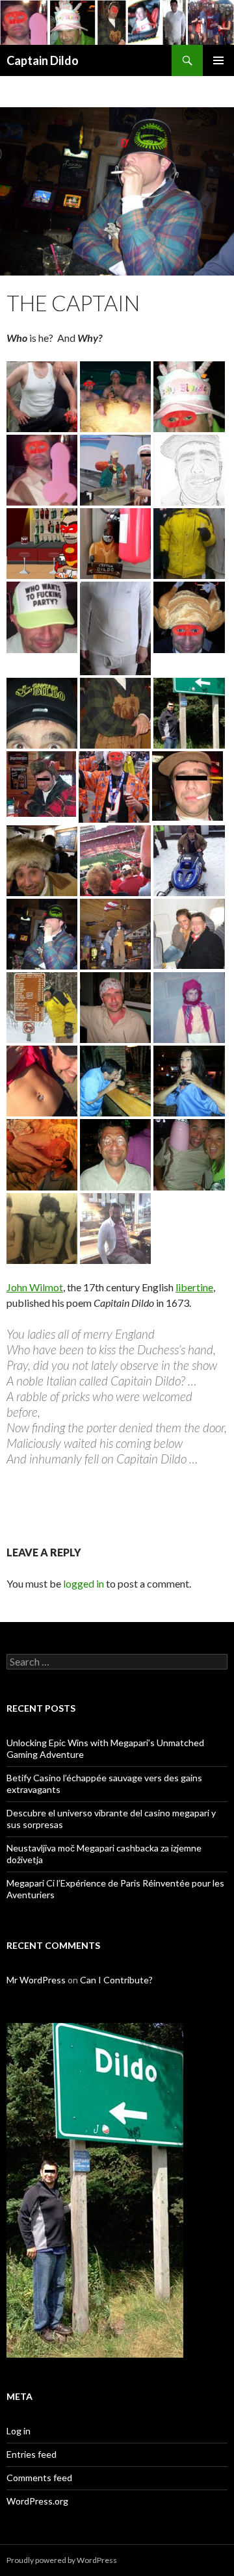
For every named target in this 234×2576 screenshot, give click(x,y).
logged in (84, 1583)
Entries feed (32, 2454)
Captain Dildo (43, 60)
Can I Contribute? (116, 1980)
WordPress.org (37, 2501)
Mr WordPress (36, 1980)
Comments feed (39, 2478)
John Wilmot (35, 1287)
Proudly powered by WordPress (62, 2560)
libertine (194, 1287)
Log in (19, 2431)
